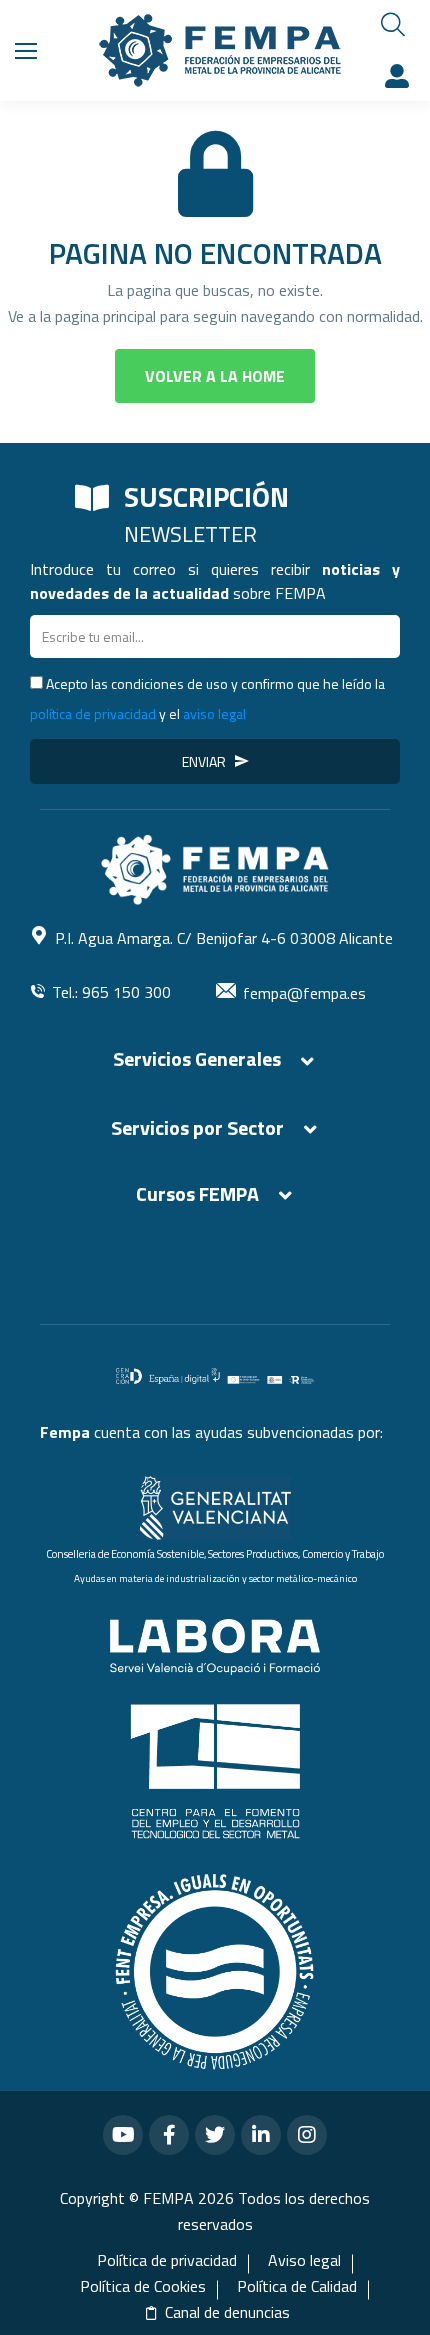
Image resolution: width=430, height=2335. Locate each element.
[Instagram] (307, 2135)
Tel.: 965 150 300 (111, 992)
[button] (215, 376)
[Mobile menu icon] (26, 51)
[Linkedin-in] (261, 2135)
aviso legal (214, 713)
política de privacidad (93, 713)
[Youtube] (123, 2135)
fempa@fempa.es (304, 993)
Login (400, 76)
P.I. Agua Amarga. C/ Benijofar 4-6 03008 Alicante (224, 938)
